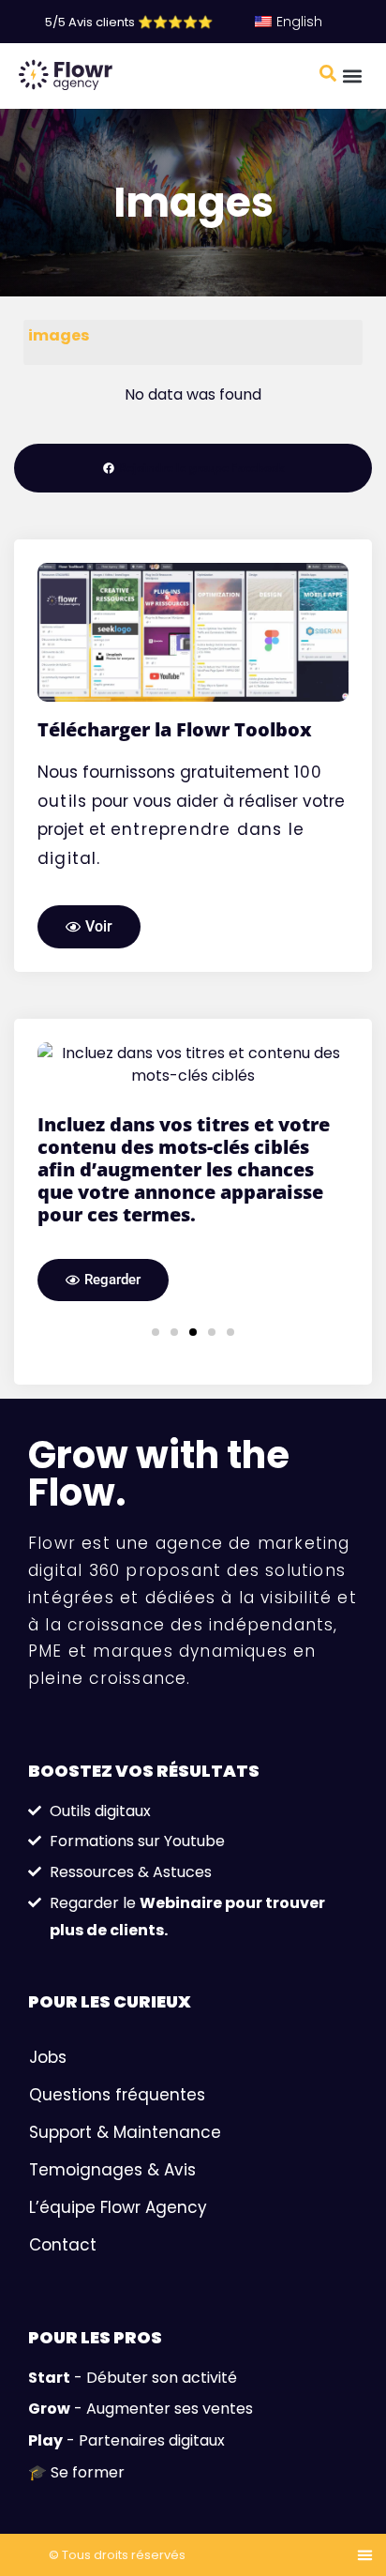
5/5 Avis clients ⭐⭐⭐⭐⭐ (129, 22)
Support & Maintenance (125, 2301)
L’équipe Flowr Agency (118, 2376)
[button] (352, 76)
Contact (63, 2414)
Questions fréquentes (117, 2264)
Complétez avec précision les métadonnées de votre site (224, 1402)
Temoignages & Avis (112, 2339)
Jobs (48, 2226)
